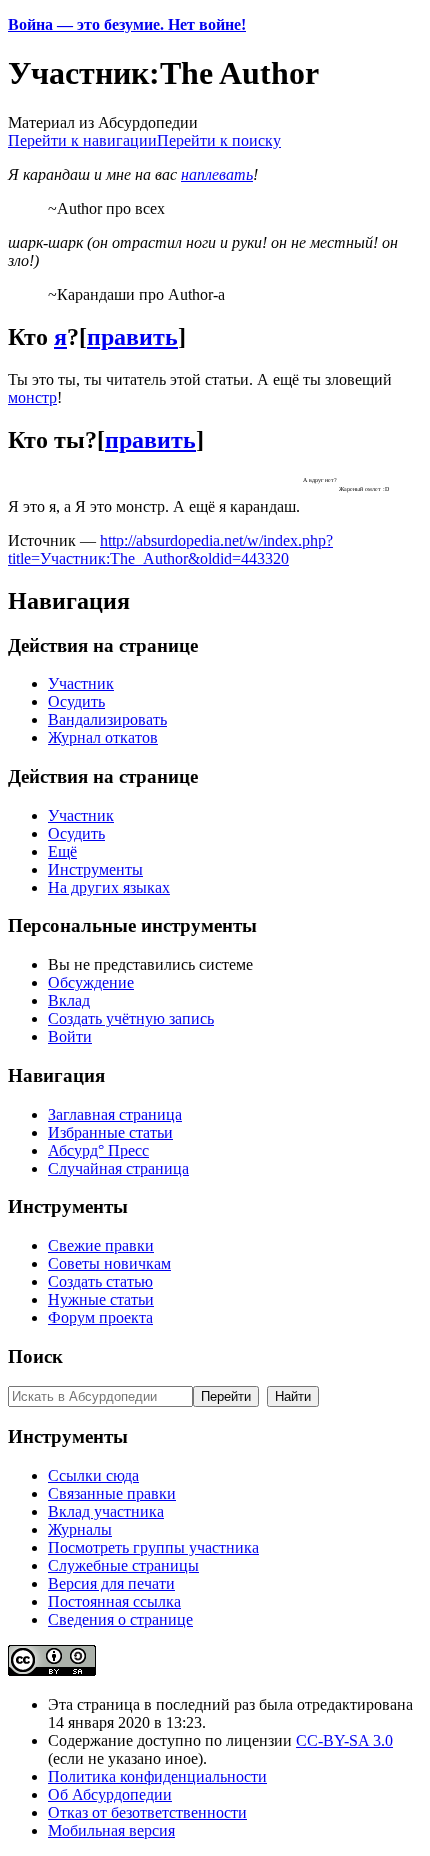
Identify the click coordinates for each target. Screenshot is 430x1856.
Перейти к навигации (82, 140)
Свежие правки (101, 1245)
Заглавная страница (115, 1114)
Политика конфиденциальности (157, 1776)
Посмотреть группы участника (153, 1547)
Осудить (76, 701)
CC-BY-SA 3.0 (344, 1740)
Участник (81, 683)
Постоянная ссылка (114, 1601)
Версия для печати (111, 1583)
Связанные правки (112, 1493)
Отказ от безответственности (147, 1812)
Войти (70, 1036)
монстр (32, 397)
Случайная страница (118, 1168)
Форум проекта (100, 1317)
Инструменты (95, 869)
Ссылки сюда (93, 1475)
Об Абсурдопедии (110, 1794)
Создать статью (100, 1281)
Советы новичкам (109, 1263)
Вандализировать (107, 719)
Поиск (35, 1356)
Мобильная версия (111, 1830)
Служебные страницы (123, 1565)
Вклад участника (106, 1511)
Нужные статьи (101, 1299)
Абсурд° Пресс (98, 1150)
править (132, 337)
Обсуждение (91, 982)
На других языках (109, 887)
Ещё (62, 851)
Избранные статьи (110, 1132)
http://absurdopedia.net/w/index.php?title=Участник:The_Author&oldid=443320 (170, 549)
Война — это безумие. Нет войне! (127, 24)
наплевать (217, 174)
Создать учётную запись (131, 1018)
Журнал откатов (103, 737)
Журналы (80, 1529)
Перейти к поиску (219, 140)
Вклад (69, 1000)
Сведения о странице (120, 1619)
